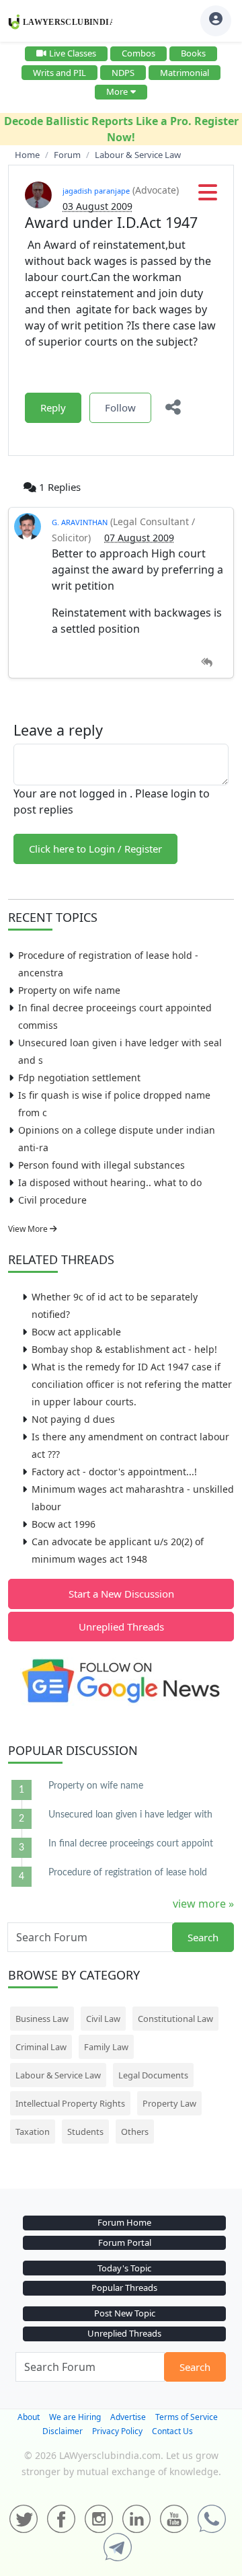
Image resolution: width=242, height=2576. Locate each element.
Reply (53, 407)
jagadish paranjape (96, 191)
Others (135, 2132)
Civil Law (103, 2019)
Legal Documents (153, 2075)
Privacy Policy (117, 2431)
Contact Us (172, 2431)
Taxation (33, 2132)
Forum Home (124, 2222)
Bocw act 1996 (64, 1524)
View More (29, 1229)
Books (193, 53)
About (29, 2417)
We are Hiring (75, 2417)
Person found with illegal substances (102, 1165)
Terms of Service (187, 2417)
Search (203, 1937)
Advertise (128, 2417)
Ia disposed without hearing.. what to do (110, 1182)
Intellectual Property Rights (70, 2103)
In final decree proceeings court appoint (131, 1844)
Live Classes (73, 53)
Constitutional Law (175, 2019)
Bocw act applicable (76, 1332)
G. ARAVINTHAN (80, 522)
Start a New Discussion (121, 1594)
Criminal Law (41, 2047)
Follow (120, 407)
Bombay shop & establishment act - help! (124, 1349)
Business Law (42, 2019)
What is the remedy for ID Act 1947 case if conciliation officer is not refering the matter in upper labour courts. (132, 1384)
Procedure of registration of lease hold (128, 1873)
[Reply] (207, 663)
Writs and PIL (59, 73)
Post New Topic (125, 2313)
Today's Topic (124, 2268)
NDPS (123, 73)
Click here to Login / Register (95, 849)
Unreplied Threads (121, 1627)
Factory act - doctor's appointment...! (114, 1472)
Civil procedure (52, 1200)
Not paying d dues (73, 1419)
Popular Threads (124, 2288)
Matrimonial (185, 73)
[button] (208, 196)
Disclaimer (63, 2431)
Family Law (106, 2047)
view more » (203, 1904)
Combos (138, 53)
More (117, 91)
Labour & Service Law (58, 2075)
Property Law (169, 2103)
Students (85, 2132)
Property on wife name (69, 990)
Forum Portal (125, 2242)
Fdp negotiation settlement (79, 1078)
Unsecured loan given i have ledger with (130, 1815)
